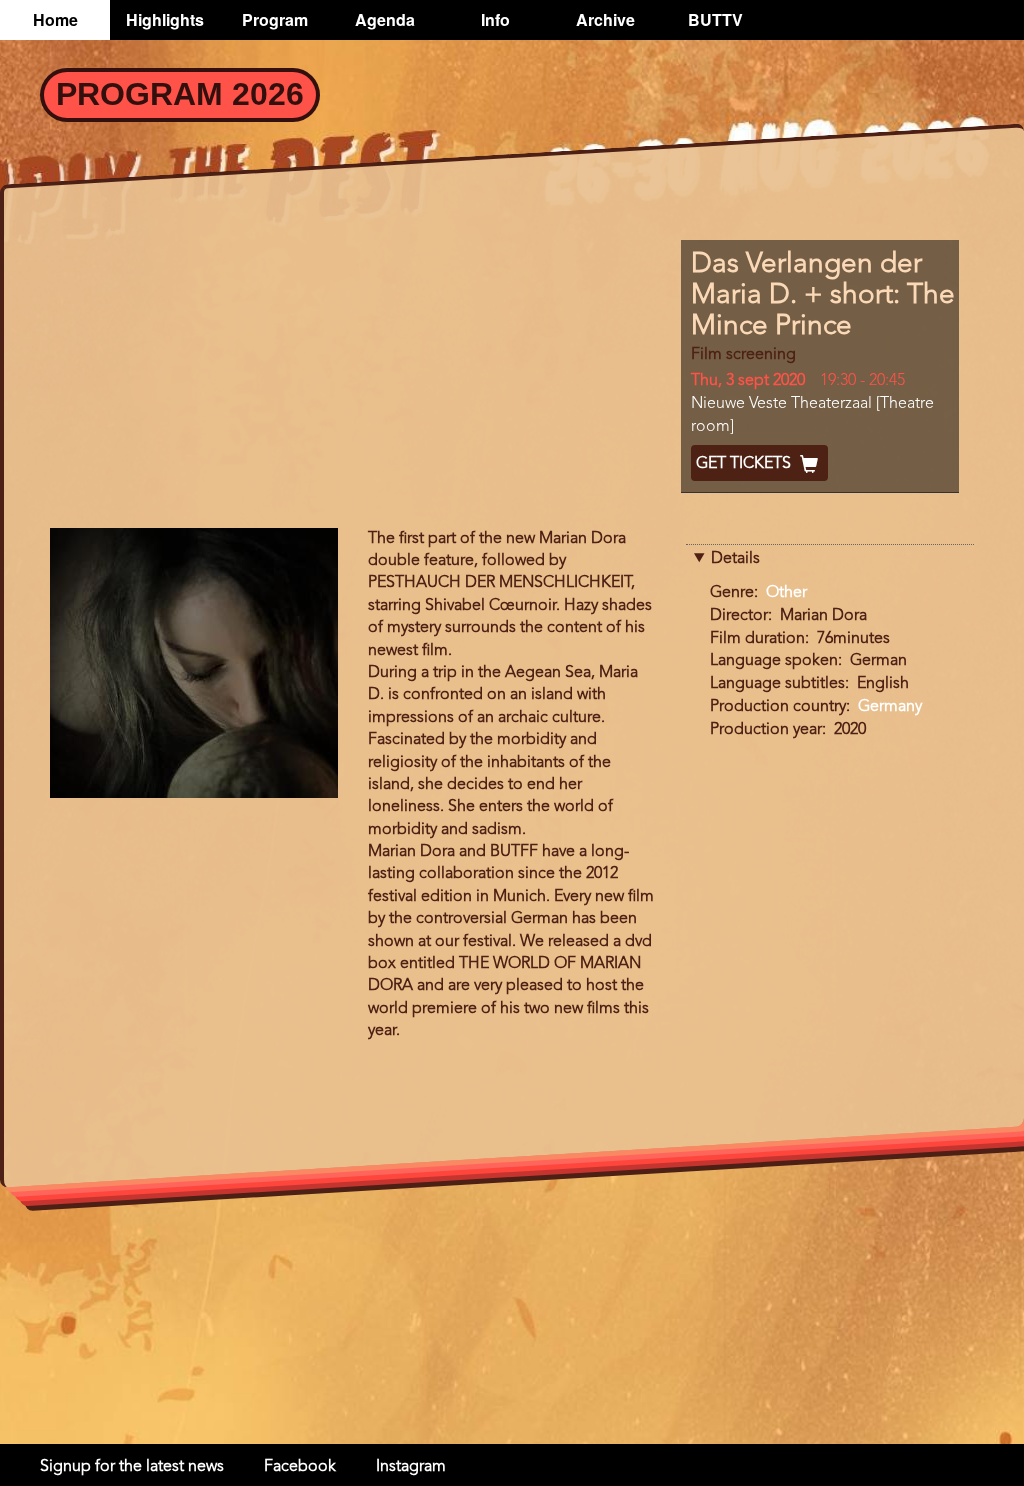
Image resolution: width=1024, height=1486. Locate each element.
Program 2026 (180, 94)
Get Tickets (745, 464)
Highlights (165, 19)
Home (55, 19)
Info (495, 19)
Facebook (300, 1467)
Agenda (385, 19)
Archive (605, 19)
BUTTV (715, 19)
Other (786, 593)
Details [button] (735, 559)
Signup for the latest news (132, 1467)
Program (275, 19)
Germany (890, 707)
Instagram (411, 1467)
